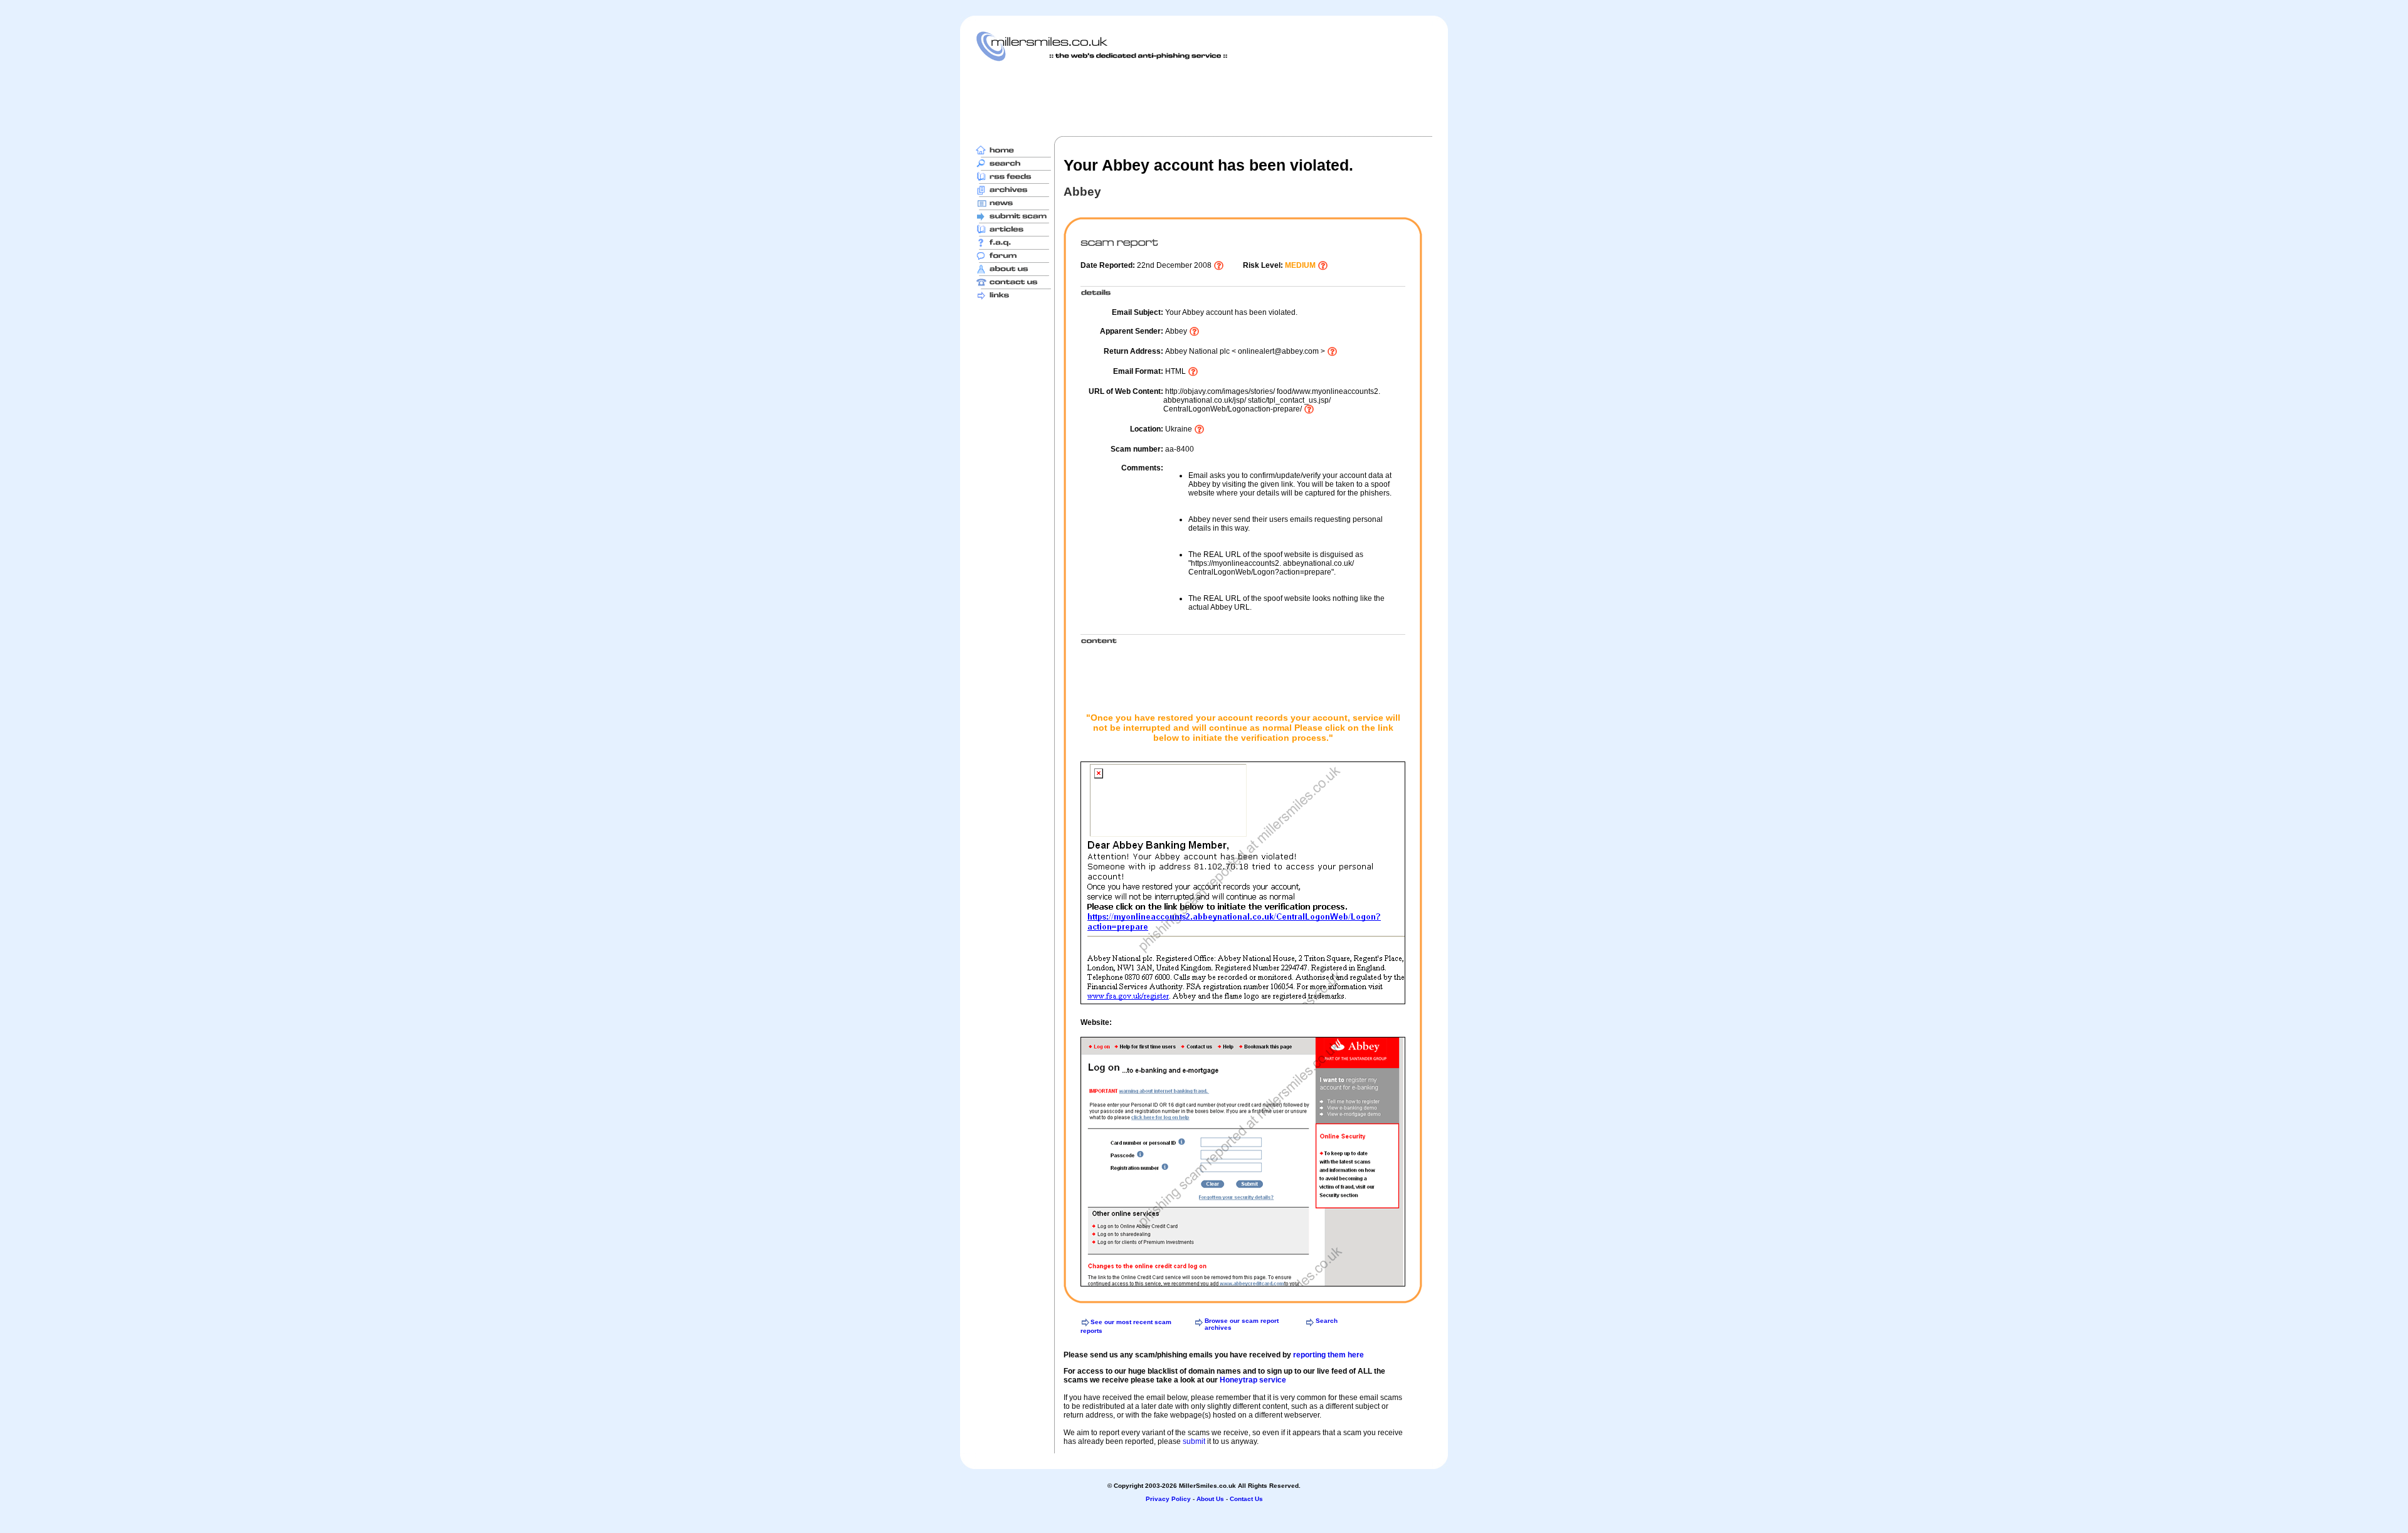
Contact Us (1246, 1499)
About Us (1210, 1499)
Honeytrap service (1253, 1380)
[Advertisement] (1204, 98)
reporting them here (1328, 1355)
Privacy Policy (1168, 1499)
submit (1194, 1441)
